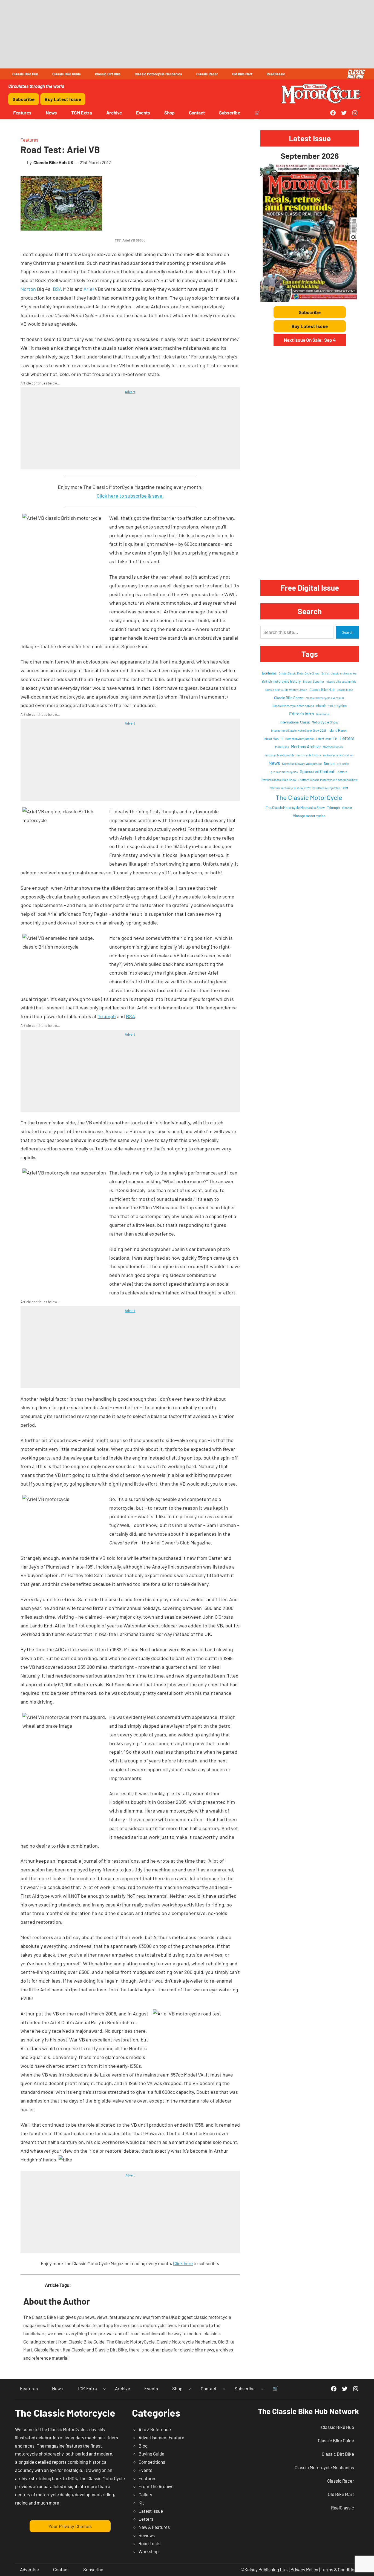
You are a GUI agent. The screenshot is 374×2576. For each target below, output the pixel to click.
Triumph (107, 1016)
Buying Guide (151, 2454)
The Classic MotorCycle (309, 797)
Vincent (347, 808)
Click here (183, 2263)
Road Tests (149, 2543)
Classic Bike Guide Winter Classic (286, 690)
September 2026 (310, 156)
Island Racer (338, 730)
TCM (345, 788)
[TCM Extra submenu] (104, 2389)
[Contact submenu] (224, 2389)
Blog (143, 2446)
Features (29, 140)
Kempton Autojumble (300, 739)
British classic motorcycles (339, 673)
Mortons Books (333, 747)
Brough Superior (313, 681)
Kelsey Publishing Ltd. (266, 2569)
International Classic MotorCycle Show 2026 (299, 730)
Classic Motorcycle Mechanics (293, 706)
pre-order (343, 764)
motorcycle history (309, 755)
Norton (28, 289)
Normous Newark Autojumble (302, 763)
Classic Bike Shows (289, 698)
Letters (347, 738)
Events (145, 2470)
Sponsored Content (317, 771)
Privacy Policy (304, 2569)
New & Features (154, 2527)
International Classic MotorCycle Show (309, 722)
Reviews (147, 2535)
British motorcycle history (281, 681)
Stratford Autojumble (326, 788)
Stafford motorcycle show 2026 (290, 788)
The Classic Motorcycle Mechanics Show (295, 808)
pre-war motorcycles (284, 772)
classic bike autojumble (341, 681)
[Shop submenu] (190, 2389)
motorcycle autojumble (279, 755)
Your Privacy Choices (70, 2526)
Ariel (89, 289)
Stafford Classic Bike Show (278, 780)
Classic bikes (345, 690)
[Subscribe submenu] (262, 2389)
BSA (57, 289)
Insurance (323, 714)
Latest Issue (151, 2511)
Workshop (149, 2551)
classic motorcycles (331, 706)
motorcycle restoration (338, 755)
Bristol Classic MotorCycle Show (299, 673)
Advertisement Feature (161, 2437)
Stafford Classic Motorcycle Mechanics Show (328, 780)
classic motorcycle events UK (325, 698)
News (274, 763)
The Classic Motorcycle (65, 2413)
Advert (130, 392)
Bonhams (269, 673)
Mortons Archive (306, 746)
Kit (141, 2503)
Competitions (152, 2462)
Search (348, 632)
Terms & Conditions (340, 2569)
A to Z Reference (155, 2429)
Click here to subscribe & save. (130, 496)
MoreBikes (282, 747)
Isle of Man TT (273, 739)
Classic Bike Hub (322, 690)
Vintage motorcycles (309, 816)
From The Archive (156, 2486)
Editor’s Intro (302, 713)
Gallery (145, 2494)
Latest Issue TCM (327, 739)
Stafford (342, 772)
